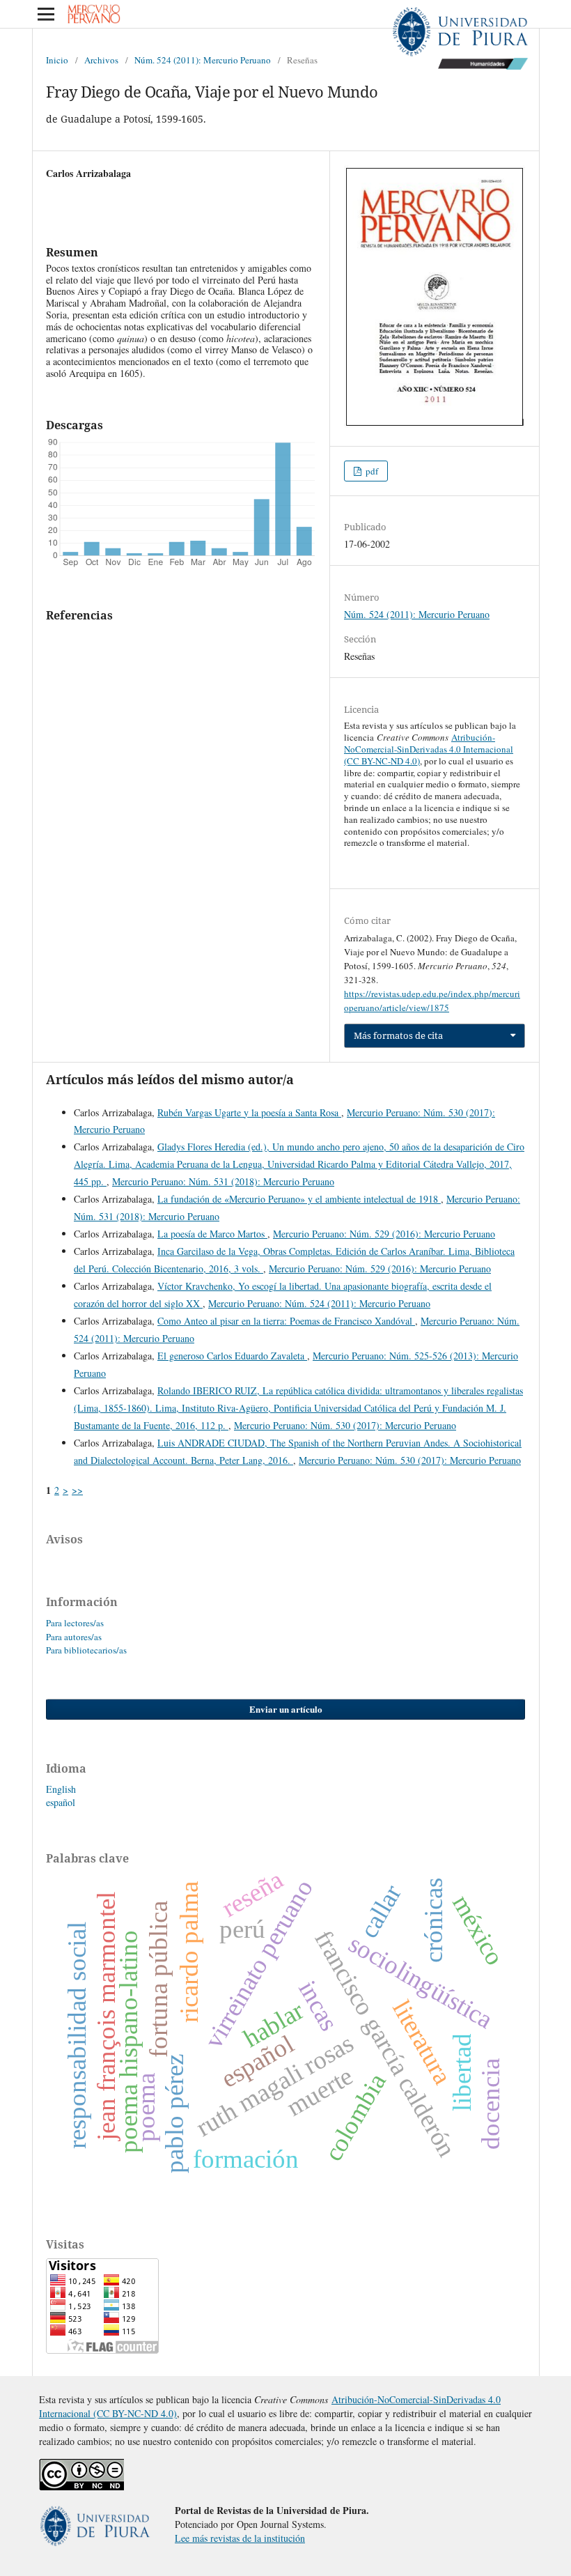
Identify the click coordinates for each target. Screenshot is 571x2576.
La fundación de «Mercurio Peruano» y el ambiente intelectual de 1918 (299, 1199)
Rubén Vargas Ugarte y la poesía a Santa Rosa (249, 1112)
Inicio (57, 60)
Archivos (101, 60)
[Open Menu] (46, 14)
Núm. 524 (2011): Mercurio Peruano (203, 60)
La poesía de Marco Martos (212, 1234)
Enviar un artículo (286, 1709)
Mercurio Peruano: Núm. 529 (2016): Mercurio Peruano (384, 1234)
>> (77, 1490)
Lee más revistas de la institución (240, 2538)
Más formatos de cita (398, 1035)
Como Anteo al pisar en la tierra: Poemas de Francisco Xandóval (286, 1321)
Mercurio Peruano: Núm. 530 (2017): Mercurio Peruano (345, 1425)
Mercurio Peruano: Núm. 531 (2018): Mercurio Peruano (223, 1181)
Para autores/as (74, 1637)
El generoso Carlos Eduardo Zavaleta (232, 1356)
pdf (371, 471)
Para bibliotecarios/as (86, 1650)
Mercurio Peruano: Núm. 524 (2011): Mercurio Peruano (319, 1303)
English (61, 1789)
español (61, 1802)
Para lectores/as (75, 1623)
